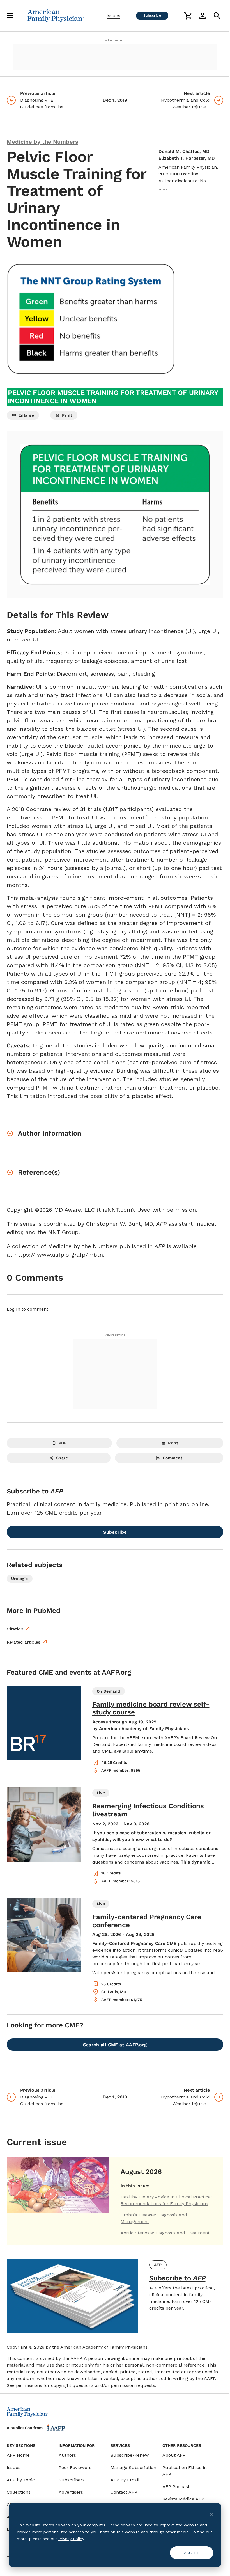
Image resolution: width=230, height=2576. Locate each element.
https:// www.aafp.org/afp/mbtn (59, 1255)
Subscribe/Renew (130, 2455)
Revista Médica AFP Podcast (183, 2502)
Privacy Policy (71, 2539)
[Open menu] (10, 16)
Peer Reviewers (75, 2467)
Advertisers (71, 2492)
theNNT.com (115, 1210)
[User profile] (203, 16)
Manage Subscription (133, 2467)
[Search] (217, 16)
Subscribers (72, 2480)
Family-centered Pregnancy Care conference (147, 1921)
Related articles (24, 1642)
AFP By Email (125, 2480)
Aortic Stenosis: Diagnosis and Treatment (165, 2233)
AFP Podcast (176, 2487)
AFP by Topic (21, 2480)
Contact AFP (124, 2492)
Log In (13, 1309)
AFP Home (18, 2455)
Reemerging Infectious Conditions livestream (148, 1810)
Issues (113, 16)
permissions (29, 2385)
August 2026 (141, 2172)
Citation (15, 1629)
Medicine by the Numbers (42, 142)
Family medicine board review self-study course (151, 1708)
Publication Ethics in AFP (185, 2471)
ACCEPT (192, 2553)
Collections (19, 2492)
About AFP (174, 2455)
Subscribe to (177, 2278)
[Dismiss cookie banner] (211, 2514)
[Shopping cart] (188, 16)
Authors (67, 2455)
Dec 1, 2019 (115, 100)
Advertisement (115, 40)
